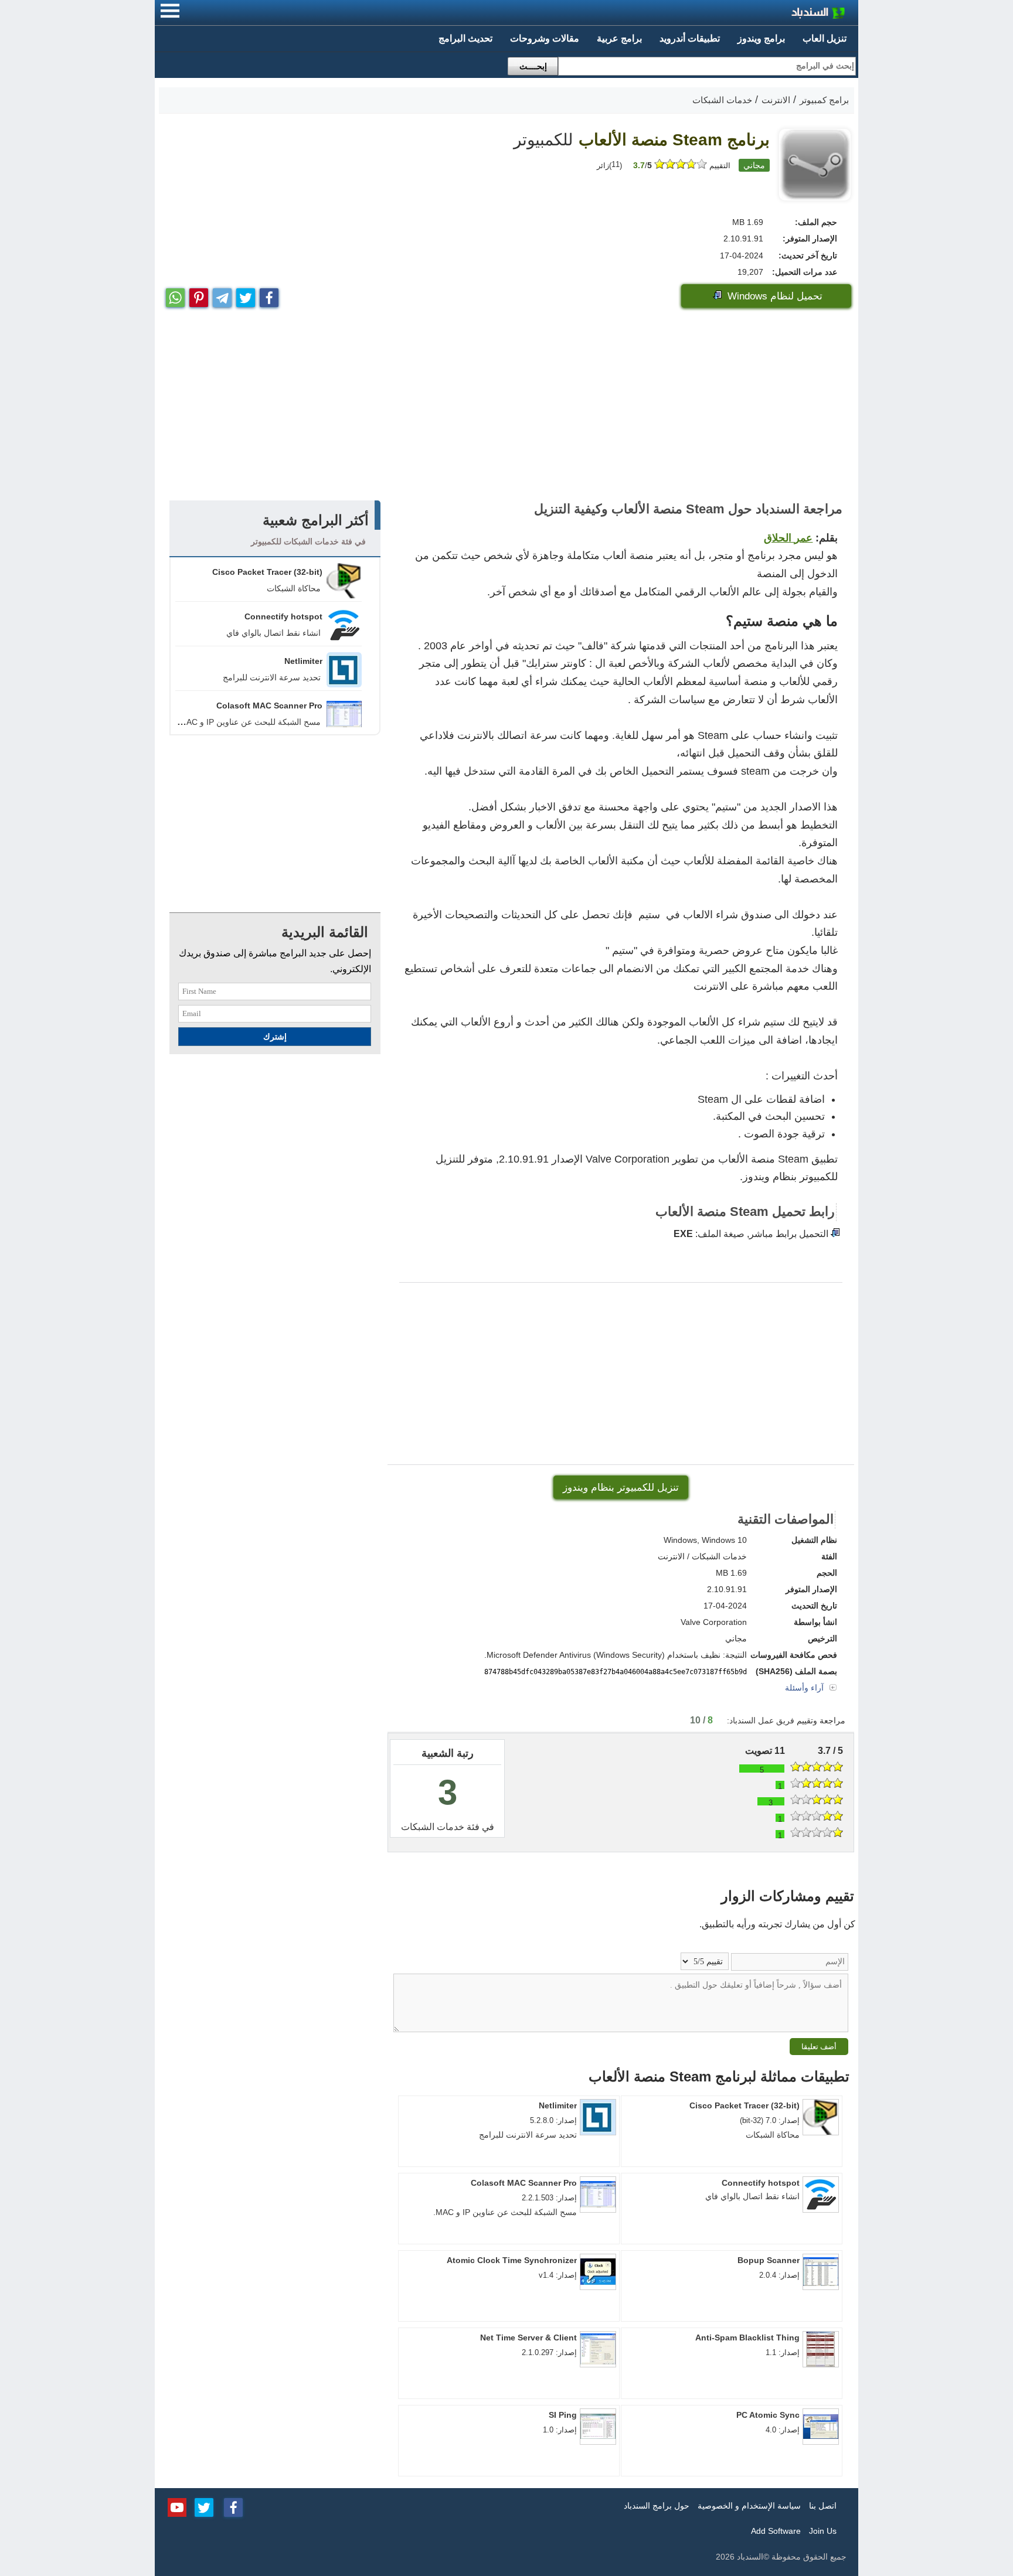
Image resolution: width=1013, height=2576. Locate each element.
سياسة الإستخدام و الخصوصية (749, 2506)
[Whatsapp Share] (175, 295)
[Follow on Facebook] (233, 2506)
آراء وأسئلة (805, 1688)
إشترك (275, 1037)
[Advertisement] (506, 407)
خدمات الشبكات (433, 1827)
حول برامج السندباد (657, 2506)
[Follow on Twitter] (204, 2506)
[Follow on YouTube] (177, 2506)
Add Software (776, 2531)
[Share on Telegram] (222, 295)
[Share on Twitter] (246, 295)
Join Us (823, 2531)
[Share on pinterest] (199, 295)
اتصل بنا (823, 2506)
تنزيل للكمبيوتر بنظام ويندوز (621, 1488)
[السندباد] (788, 14)
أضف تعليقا (819, 2047)
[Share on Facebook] (269, 295)
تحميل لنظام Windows (774, 296)
